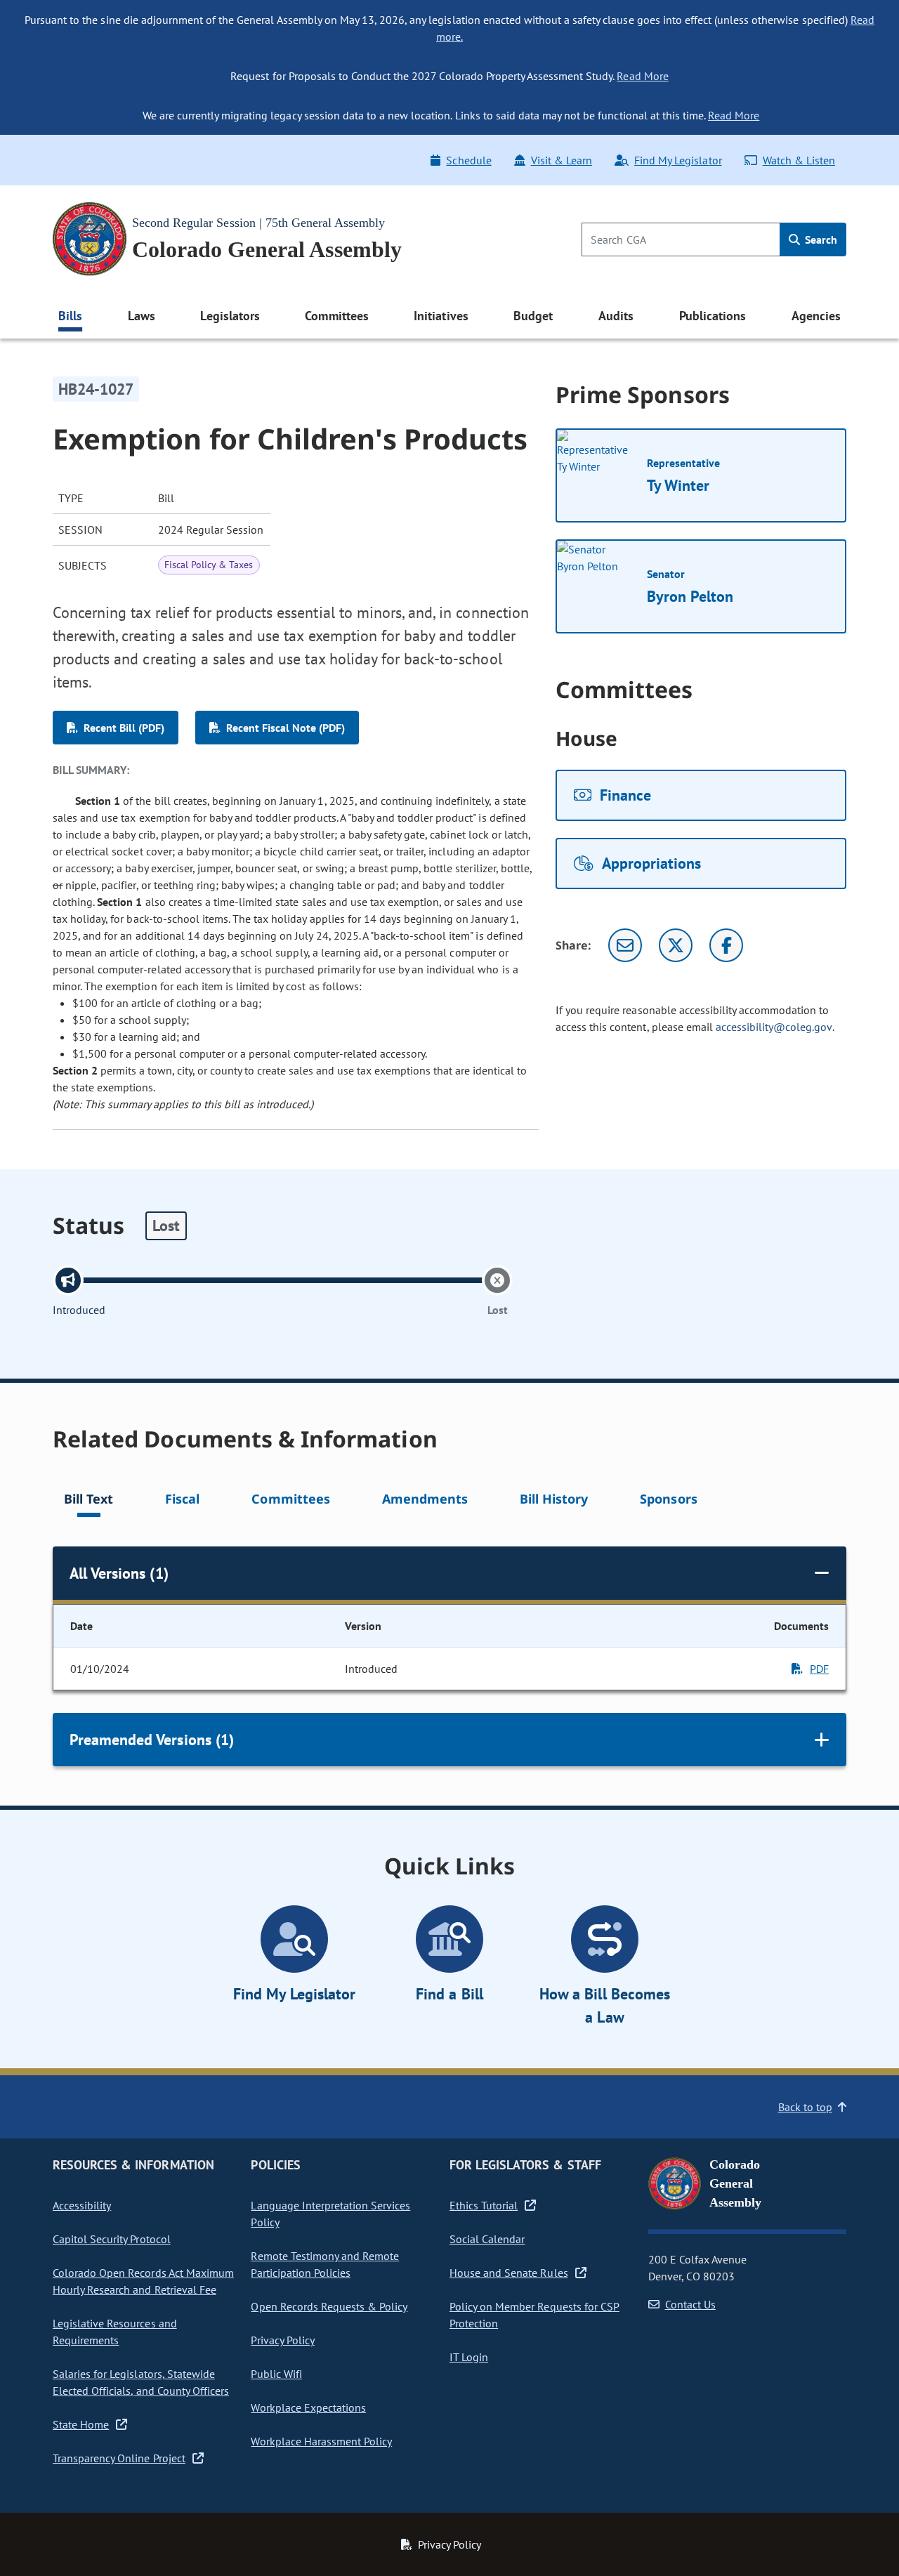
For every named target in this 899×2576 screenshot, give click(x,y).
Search (820, 239)
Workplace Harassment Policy (321, 2441)
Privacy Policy (282, 2340)
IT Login (469, 2357)
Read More (642, 76)
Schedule (468, 160)
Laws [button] (142, 316)
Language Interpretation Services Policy (330, 2214)
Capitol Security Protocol (112, 2239)
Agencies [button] (816, 316)
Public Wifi (276, 2374)
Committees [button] (336, 316)
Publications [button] (713, 316)
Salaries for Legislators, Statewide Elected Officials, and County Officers (141, 2382)
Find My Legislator (678, 160)
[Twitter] (676, 945)
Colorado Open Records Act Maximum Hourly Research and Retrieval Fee (143, 2281)
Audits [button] (616, 316)
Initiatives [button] (441, 316)
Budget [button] (533, 316)
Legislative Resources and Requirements (115, 2332)
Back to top (805, 2107)
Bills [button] (70, 316)
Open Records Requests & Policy (329, 2306)
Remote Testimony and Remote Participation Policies (325, 2264)
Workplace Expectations (308, 2407)
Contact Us (690, 2304)
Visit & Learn (562, 160)
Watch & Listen (799, 160)
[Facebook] (726, 945)
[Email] (625, 945)
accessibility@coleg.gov (774, 1027)
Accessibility (82, 2205)
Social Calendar (487, 2239)
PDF (819, 1669)
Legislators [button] (230, 316)
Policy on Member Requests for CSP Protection (534, 2315)
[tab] (88, 1501)
